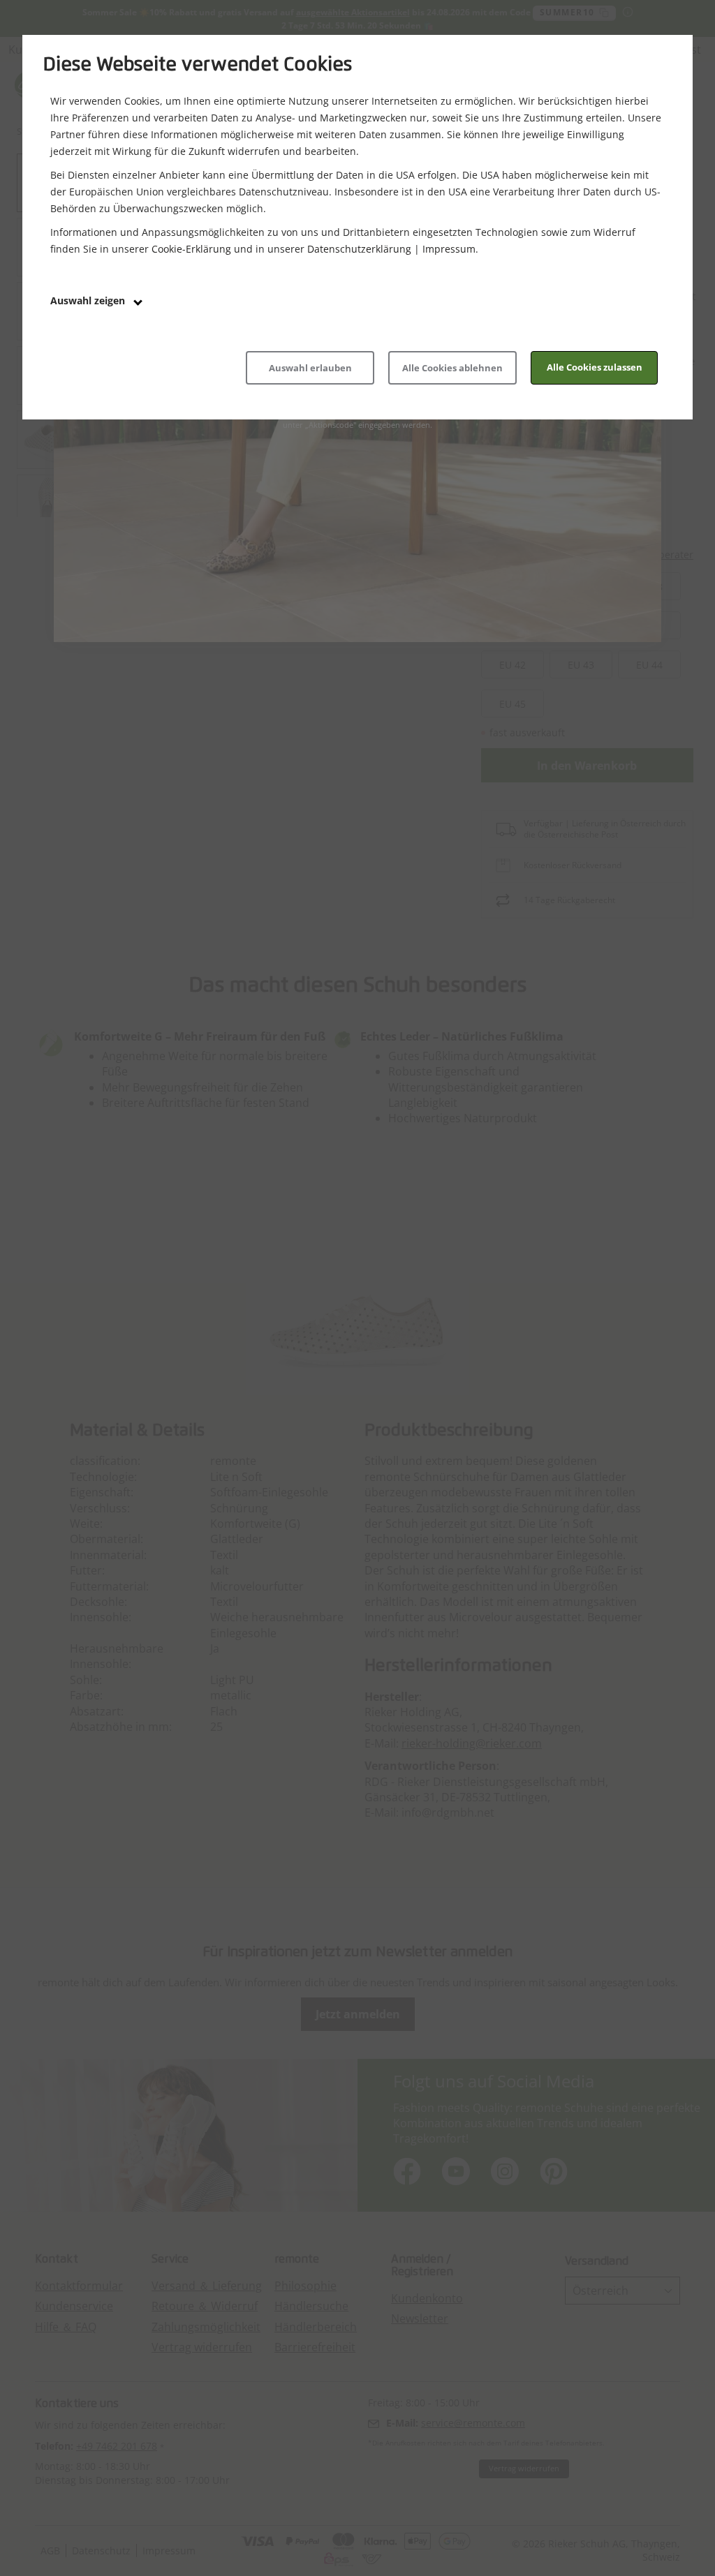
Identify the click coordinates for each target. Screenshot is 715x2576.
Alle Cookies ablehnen (452, 368)
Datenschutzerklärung (359, 249)
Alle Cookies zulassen (595, 367)
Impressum (449, 249)
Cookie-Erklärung (191, 249)
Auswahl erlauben (310, 368)
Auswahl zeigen (89, 300)
